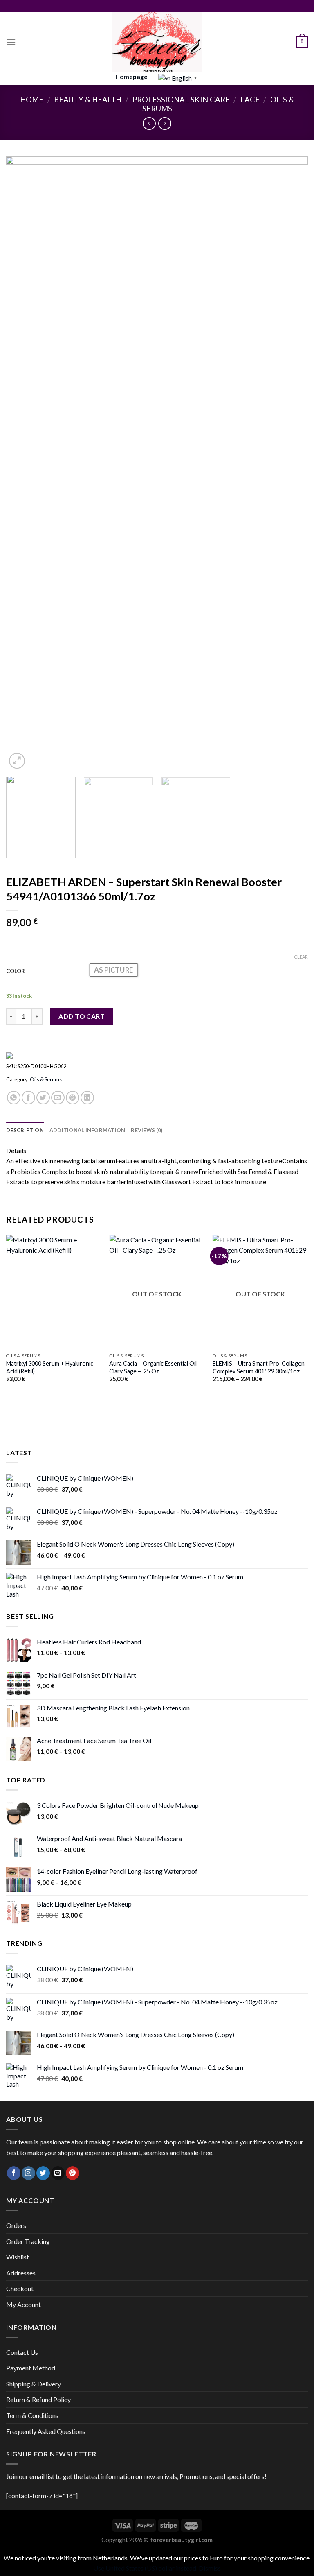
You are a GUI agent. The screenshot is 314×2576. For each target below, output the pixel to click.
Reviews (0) (147, 1130)
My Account (24, 2304)
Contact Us (22, 2352)
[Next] (292, 464)
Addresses (21, 2273)
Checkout (20, 2288)
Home (32, 100)
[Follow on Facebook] (14, 2173)
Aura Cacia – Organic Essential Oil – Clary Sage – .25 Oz (155, 1367)
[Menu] (11, 42)
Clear (301, 957)
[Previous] (22, 464)
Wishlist (18, 2257)
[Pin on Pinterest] (73, 1098)
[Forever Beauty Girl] (157, 42)
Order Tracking (28, 2241)
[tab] (25, 1130)
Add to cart (82, 1016)
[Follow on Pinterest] (73, 2173)
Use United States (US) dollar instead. (145, 2568)
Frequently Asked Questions (46, 2431)
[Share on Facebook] (28, 1098)
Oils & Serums (46, 1079)
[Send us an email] (58, 2173)
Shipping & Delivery (34, 2384)
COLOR (16, 971)
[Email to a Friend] (58, 1098)
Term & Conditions (32, 2415)
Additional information (87, 1130)
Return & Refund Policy (38, 2399)
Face (250, 100)
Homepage (131, 77)
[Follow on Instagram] (28, 2173)
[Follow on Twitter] (43, 2173)
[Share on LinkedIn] (87, 1098)
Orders (16, 2225)
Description (25, 1130)
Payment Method (31, 2368)
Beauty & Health (88, 100)
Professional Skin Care (181, 100)
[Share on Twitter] (43, 1098)
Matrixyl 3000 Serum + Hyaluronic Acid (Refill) (50, 1367)
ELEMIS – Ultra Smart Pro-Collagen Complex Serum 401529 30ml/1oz (259, 1367)
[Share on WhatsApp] (14, 1098)
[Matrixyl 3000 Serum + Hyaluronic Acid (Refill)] (54, 1292)
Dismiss (210, 2568)
